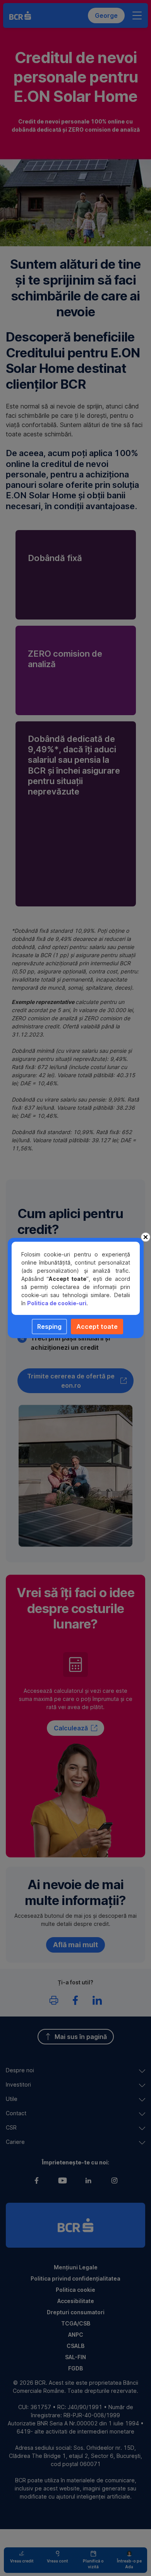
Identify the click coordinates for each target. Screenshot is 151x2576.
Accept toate (97, 1327)
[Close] (146, 1237)
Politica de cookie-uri (57, 1303)
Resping (49, 1327)
